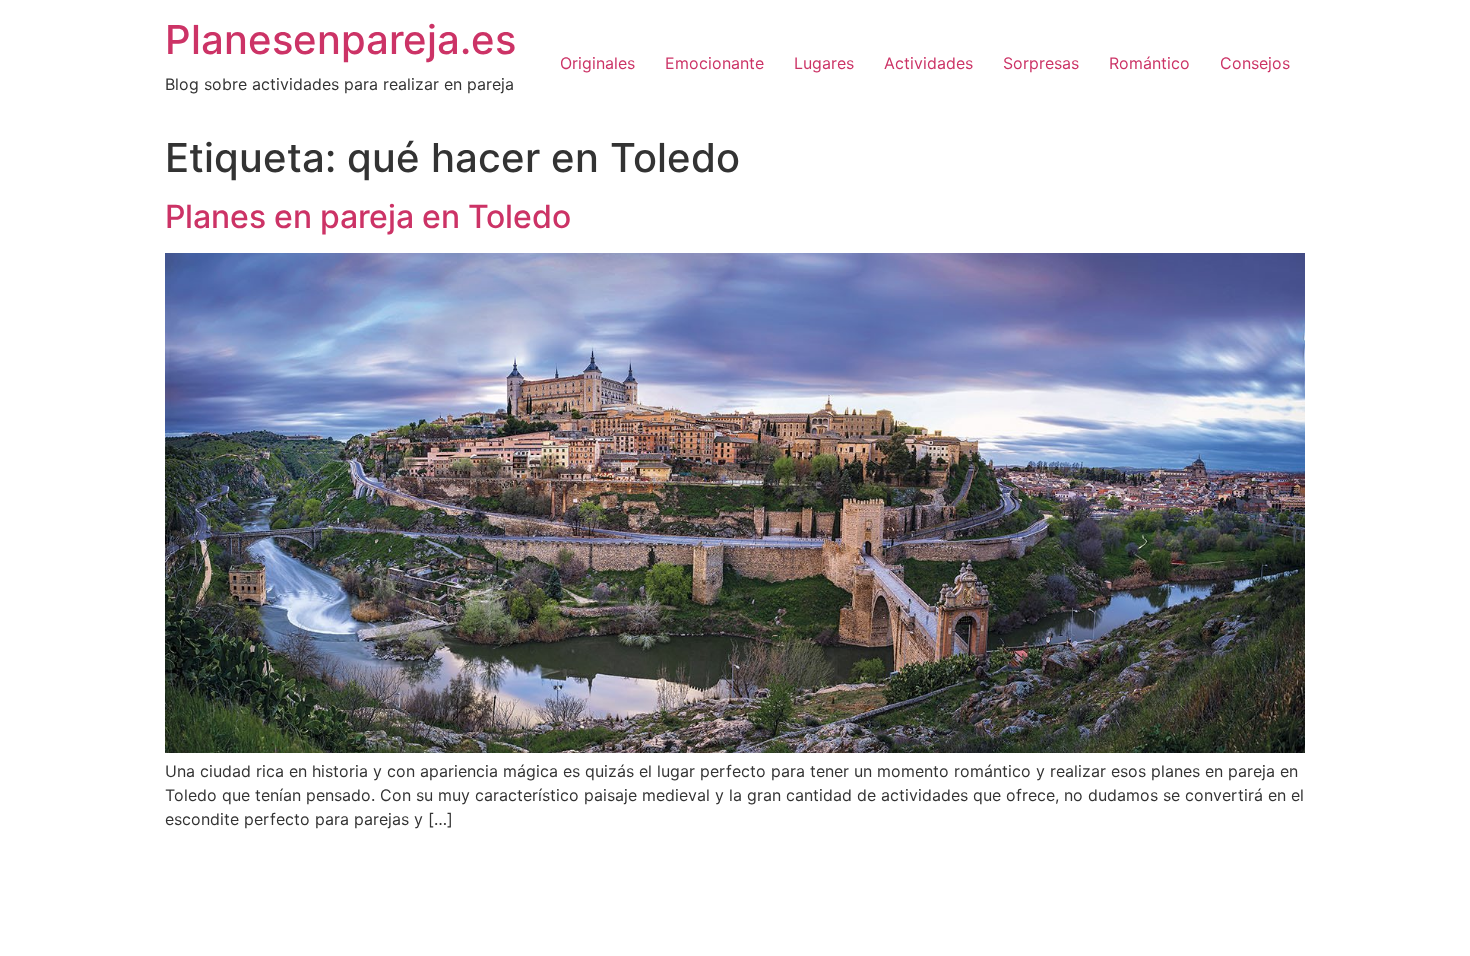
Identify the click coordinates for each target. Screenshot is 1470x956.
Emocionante (714, 63)
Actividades (928, 63)
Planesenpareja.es (340, 39)
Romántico (1149, 63)
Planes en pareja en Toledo (368, 216)
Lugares (824, 63)
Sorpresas (1041, 63)
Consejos (1255, 63)
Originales (597, 63)
